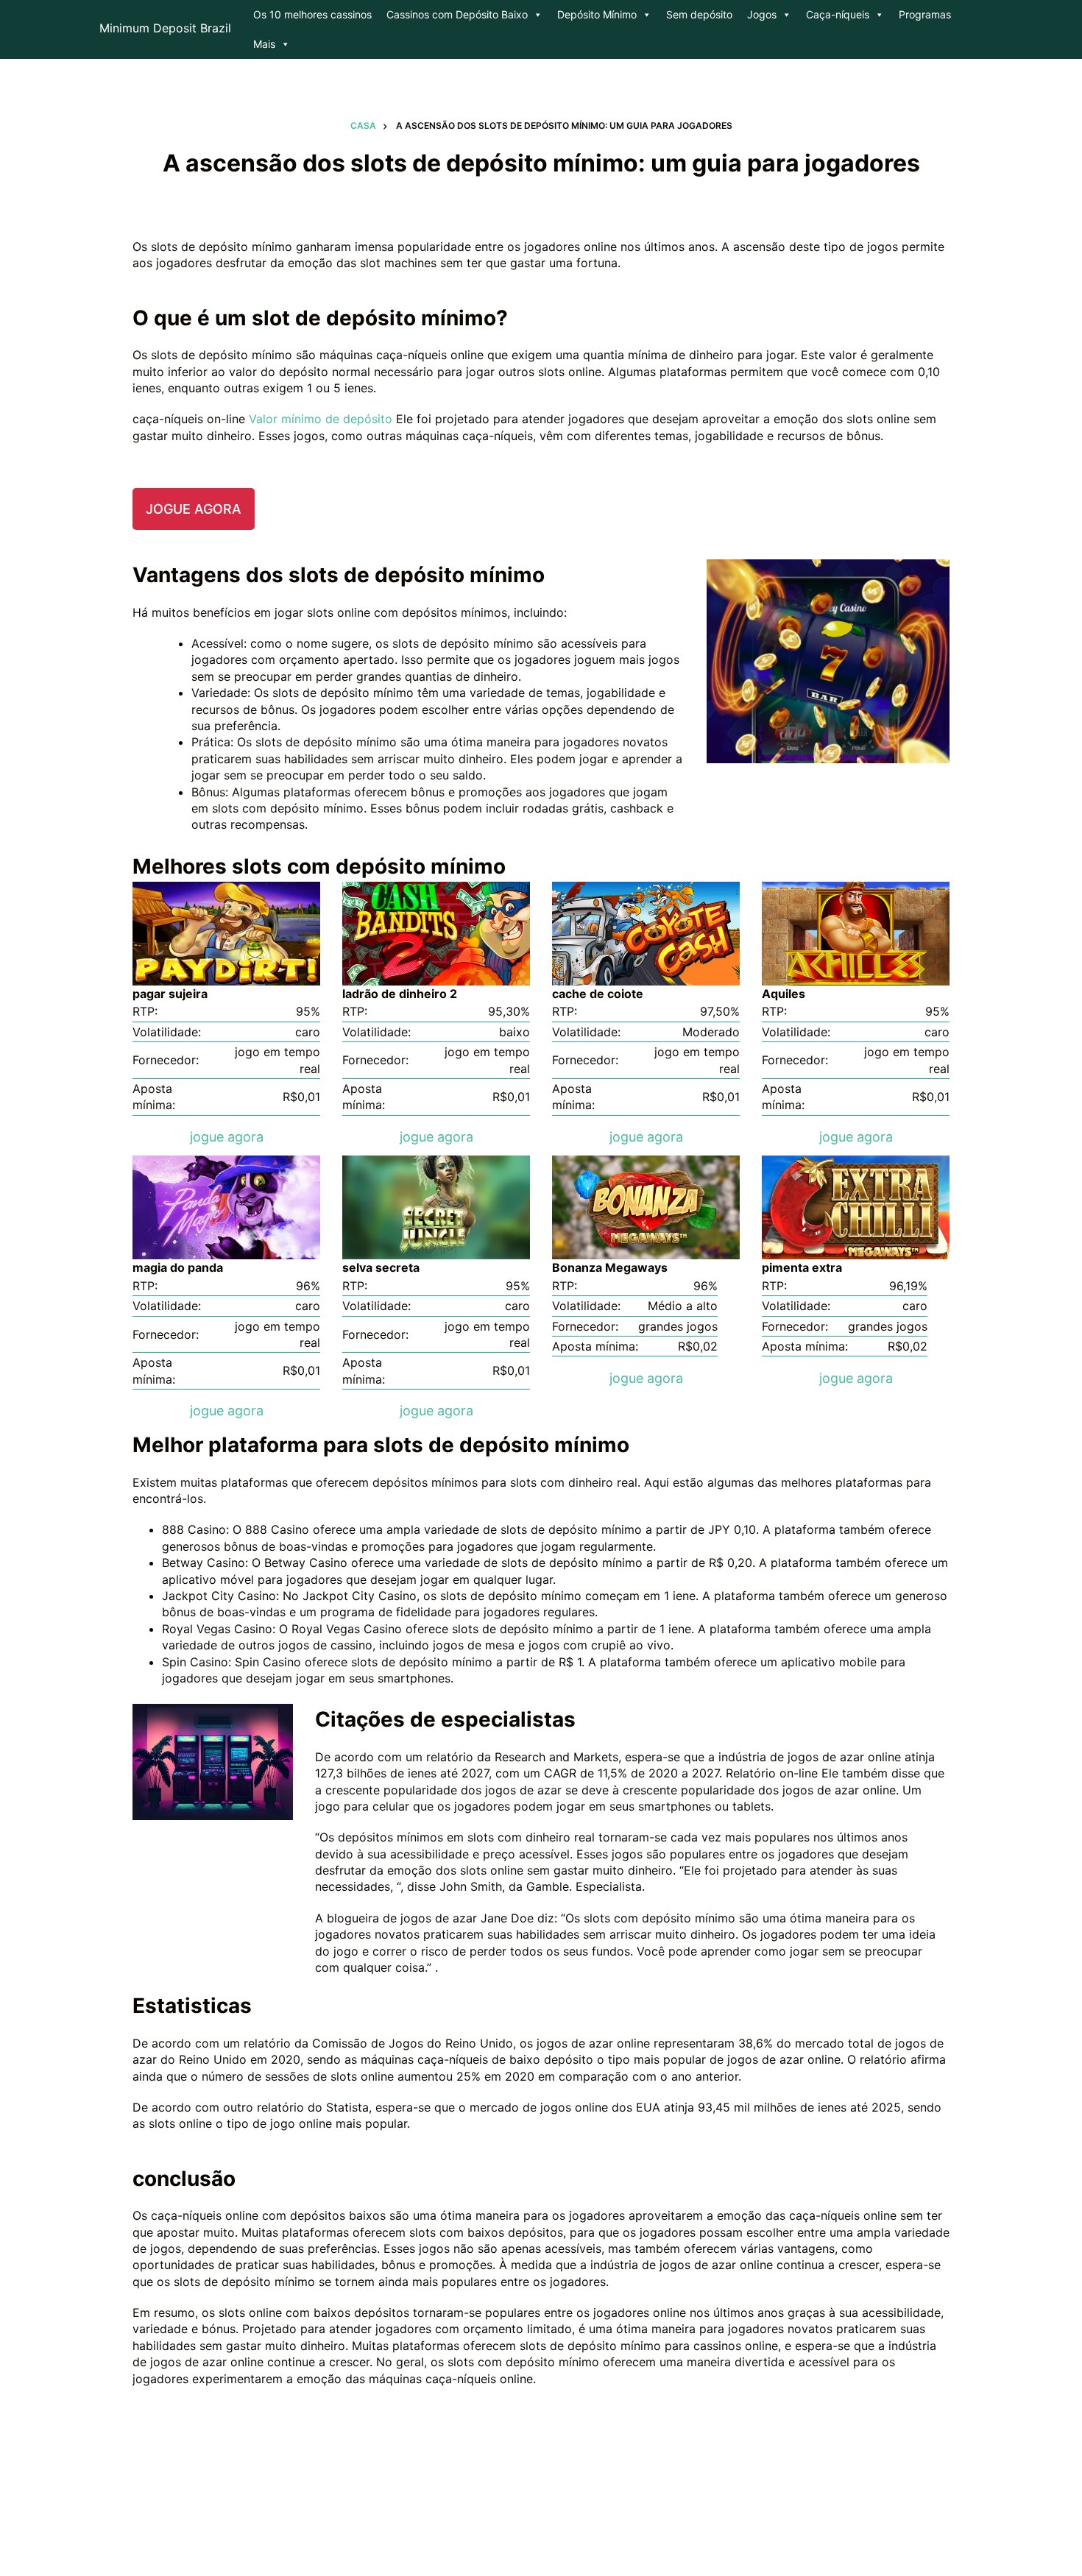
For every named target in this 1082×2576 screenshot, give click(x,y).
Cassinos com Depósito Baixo (457, 14)
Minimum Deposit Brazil (165, 28)
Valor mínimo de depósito (322, 419)
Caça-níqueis (838, 14)
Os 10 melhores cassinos (312, 14)
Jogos (762, 14)
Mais (264, 44)
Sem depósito (699, 14)
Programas (925, 14)
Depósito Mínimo (597, 14)
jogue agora (194, 509)
